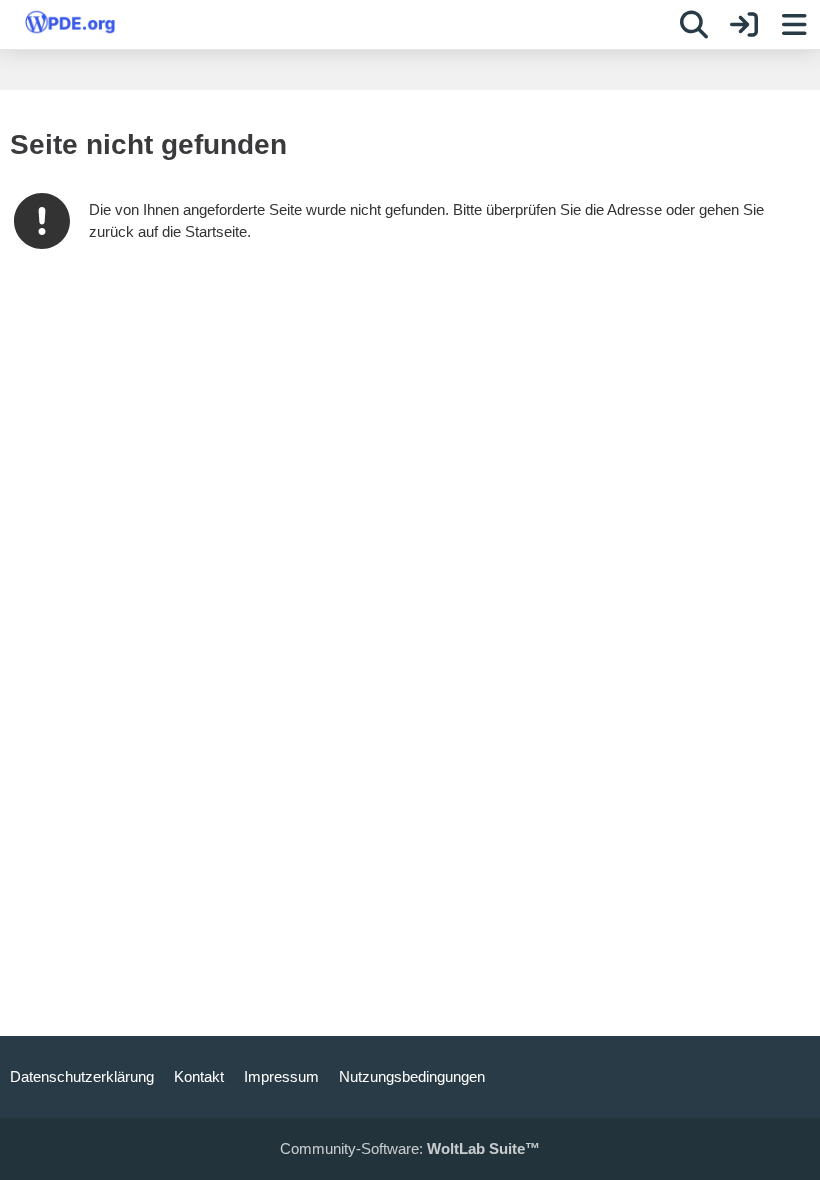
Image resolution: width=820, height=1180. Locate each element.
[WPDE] (70, 22)
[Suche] (694, 25)
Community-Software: (410, 1148)
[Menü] (794, 25)
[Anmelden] (744, 25)
